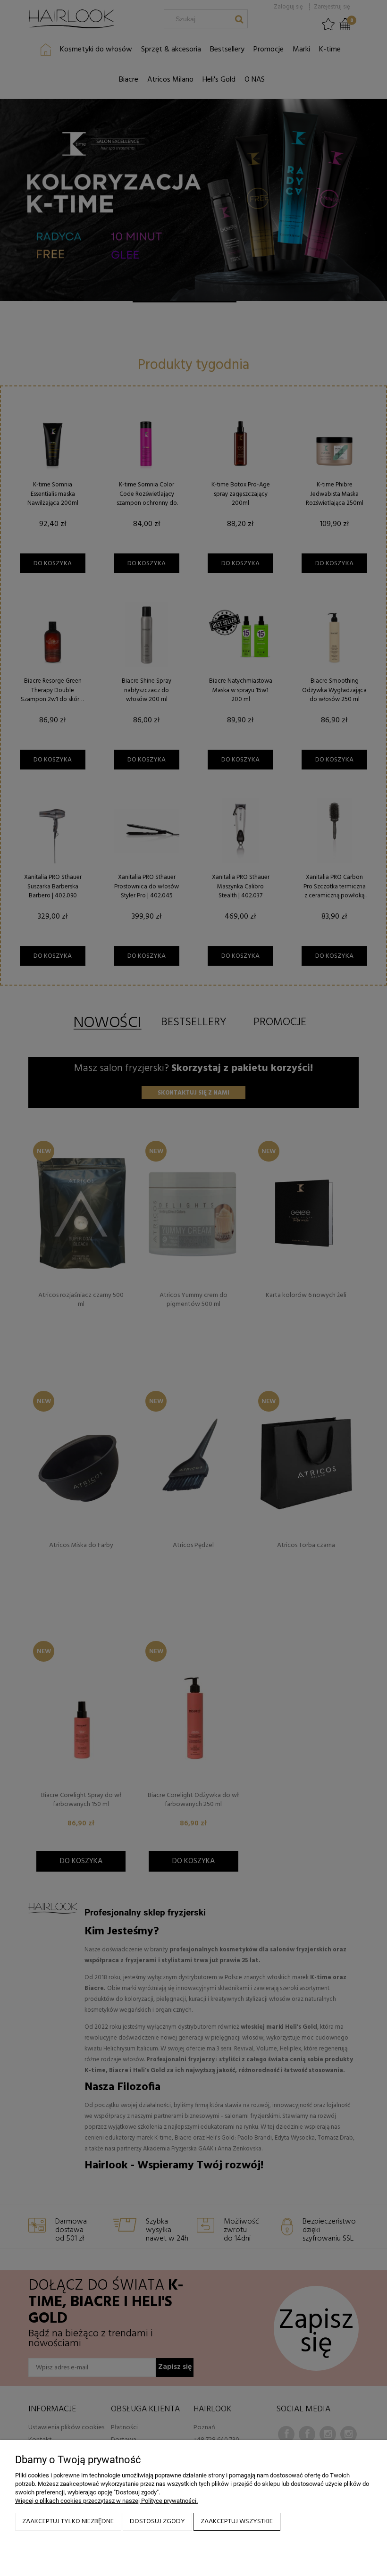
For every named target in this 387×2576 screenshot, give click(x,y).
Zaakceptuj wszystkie (237, 2522)
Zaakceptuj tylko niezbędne (68, 2522)
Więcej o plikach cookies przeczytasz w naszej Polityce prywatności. (106, 2501)
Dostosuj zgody (157, 2522)
